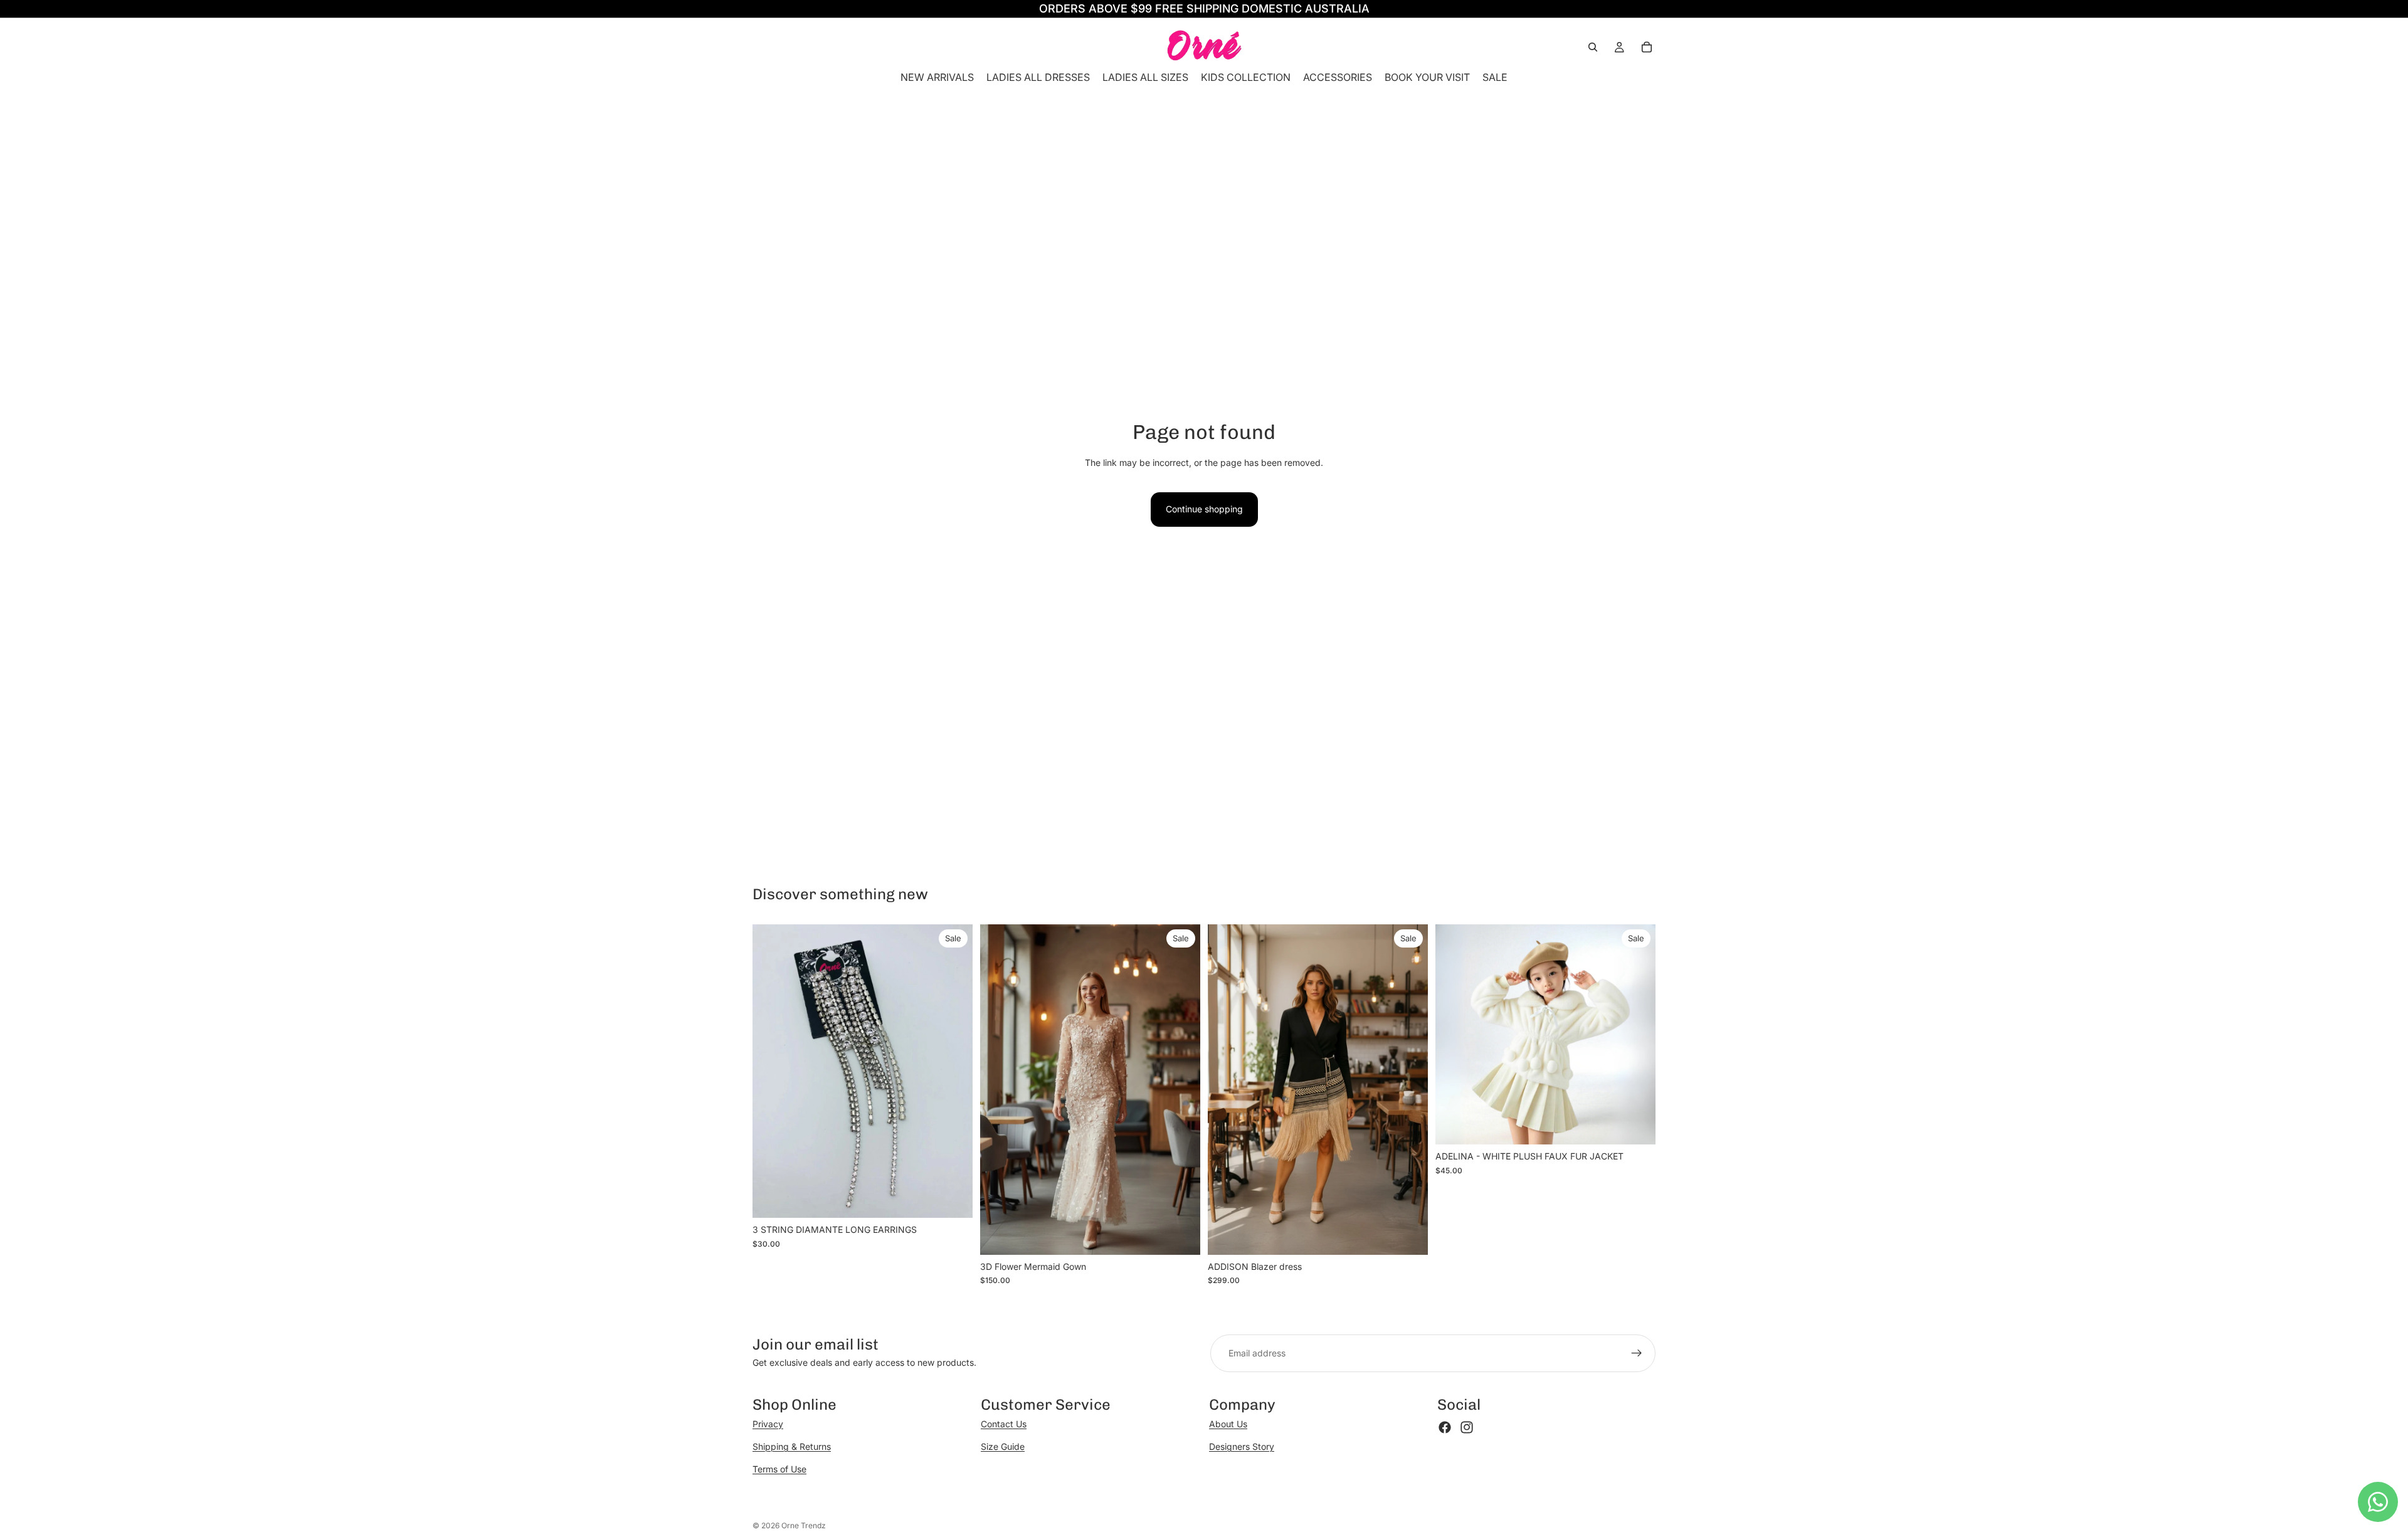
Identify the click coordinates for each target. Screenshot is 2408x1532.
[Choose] (1181, 1235)
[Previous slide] (999, 1090)
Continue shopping (1204, 509)
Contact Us (1004, 1424)
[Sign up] (1637, 1353)
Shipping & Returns (792, 1446)
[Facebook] (1445, 1427)
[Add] (953, 1199)
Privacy (768, 1424)
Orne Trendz (804, 1525)
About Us (1228, 1424)
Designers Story (1242, 1446)
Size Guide (1003, 1446)
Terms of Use (779, 1469)
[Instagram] (1467, 1427)
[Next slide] (1181, 1090)
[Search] (1593, 47)
